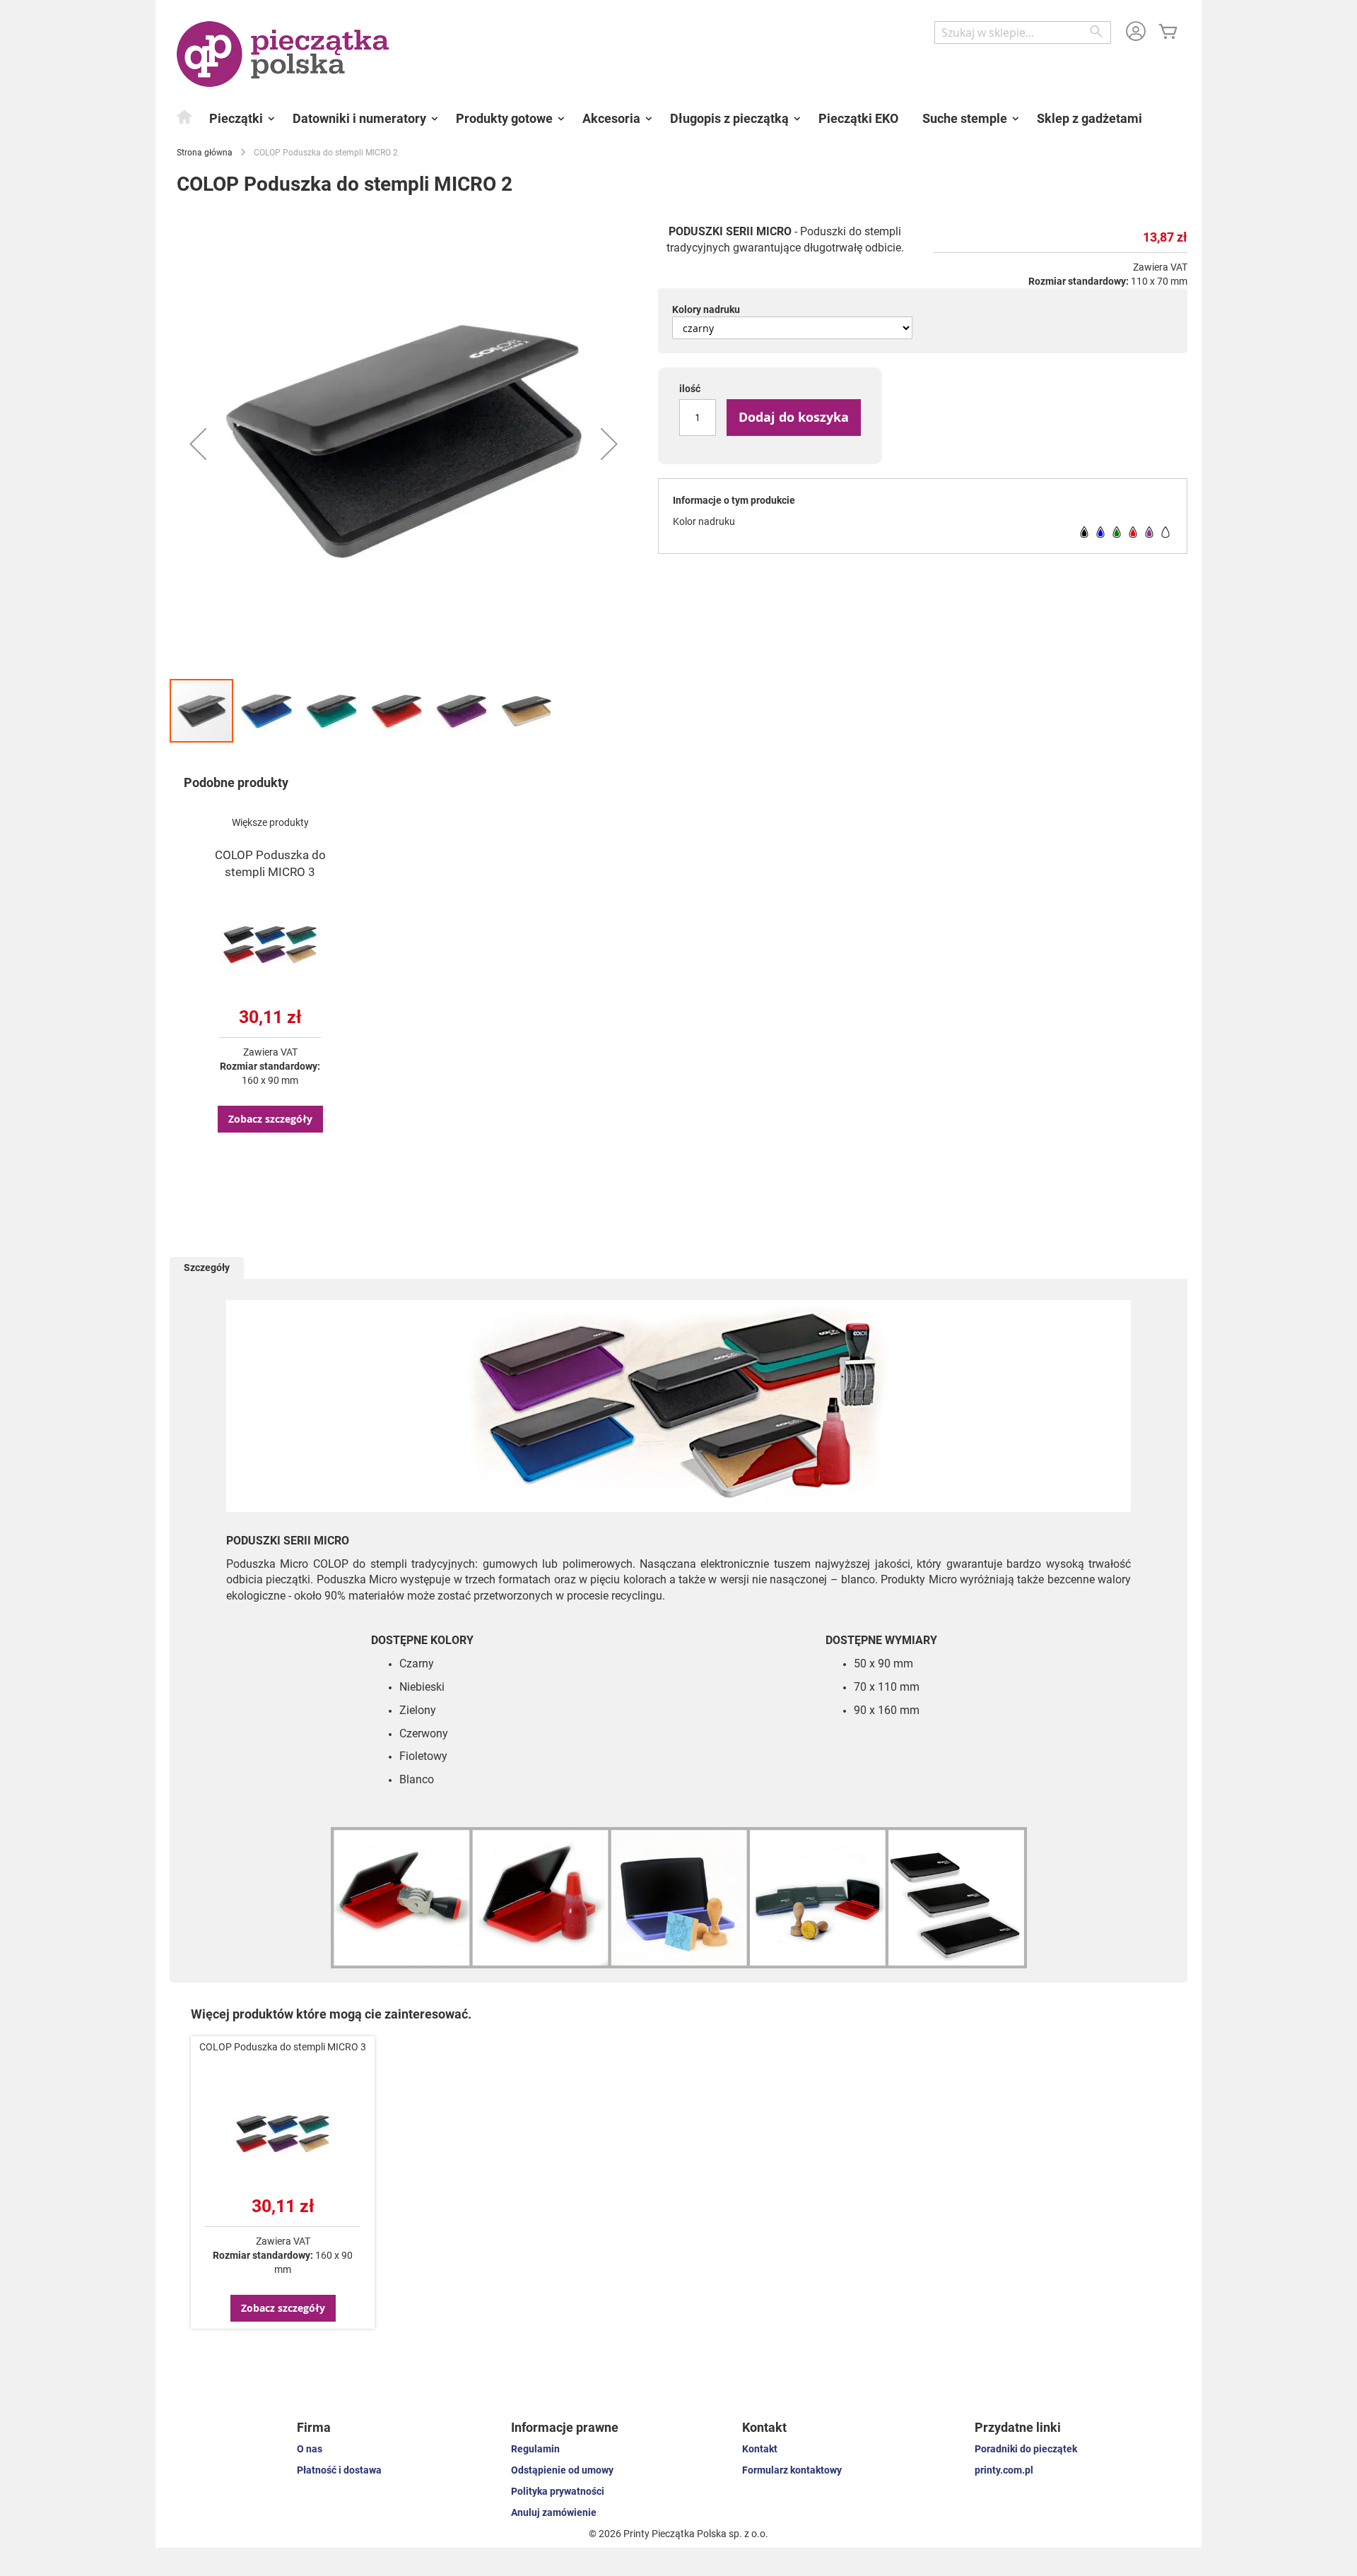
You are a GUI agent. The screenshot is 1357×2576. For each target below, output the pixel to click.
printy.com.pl (1004, 2470)
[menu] (678, 119)
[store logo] (283, 54)
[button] (198, 444)
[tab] (207, 1268)
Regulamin (535, 2449)
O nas (310, 2449)
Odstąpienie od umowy (562, 2470)
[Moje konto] (1136, 33)
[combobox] (1023, 33)
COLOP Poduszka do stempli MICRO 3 (283, 2047)
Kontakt (760, 2449)
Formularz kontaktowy (792, 2470)
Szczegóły (207, 1268)
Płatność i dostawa (339, 2470)
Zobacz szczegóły (270, 1119)
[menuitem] (185, 117)
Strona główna (205, 153)
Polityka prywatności (558, 2491)
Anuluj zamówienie (554, 2512)
